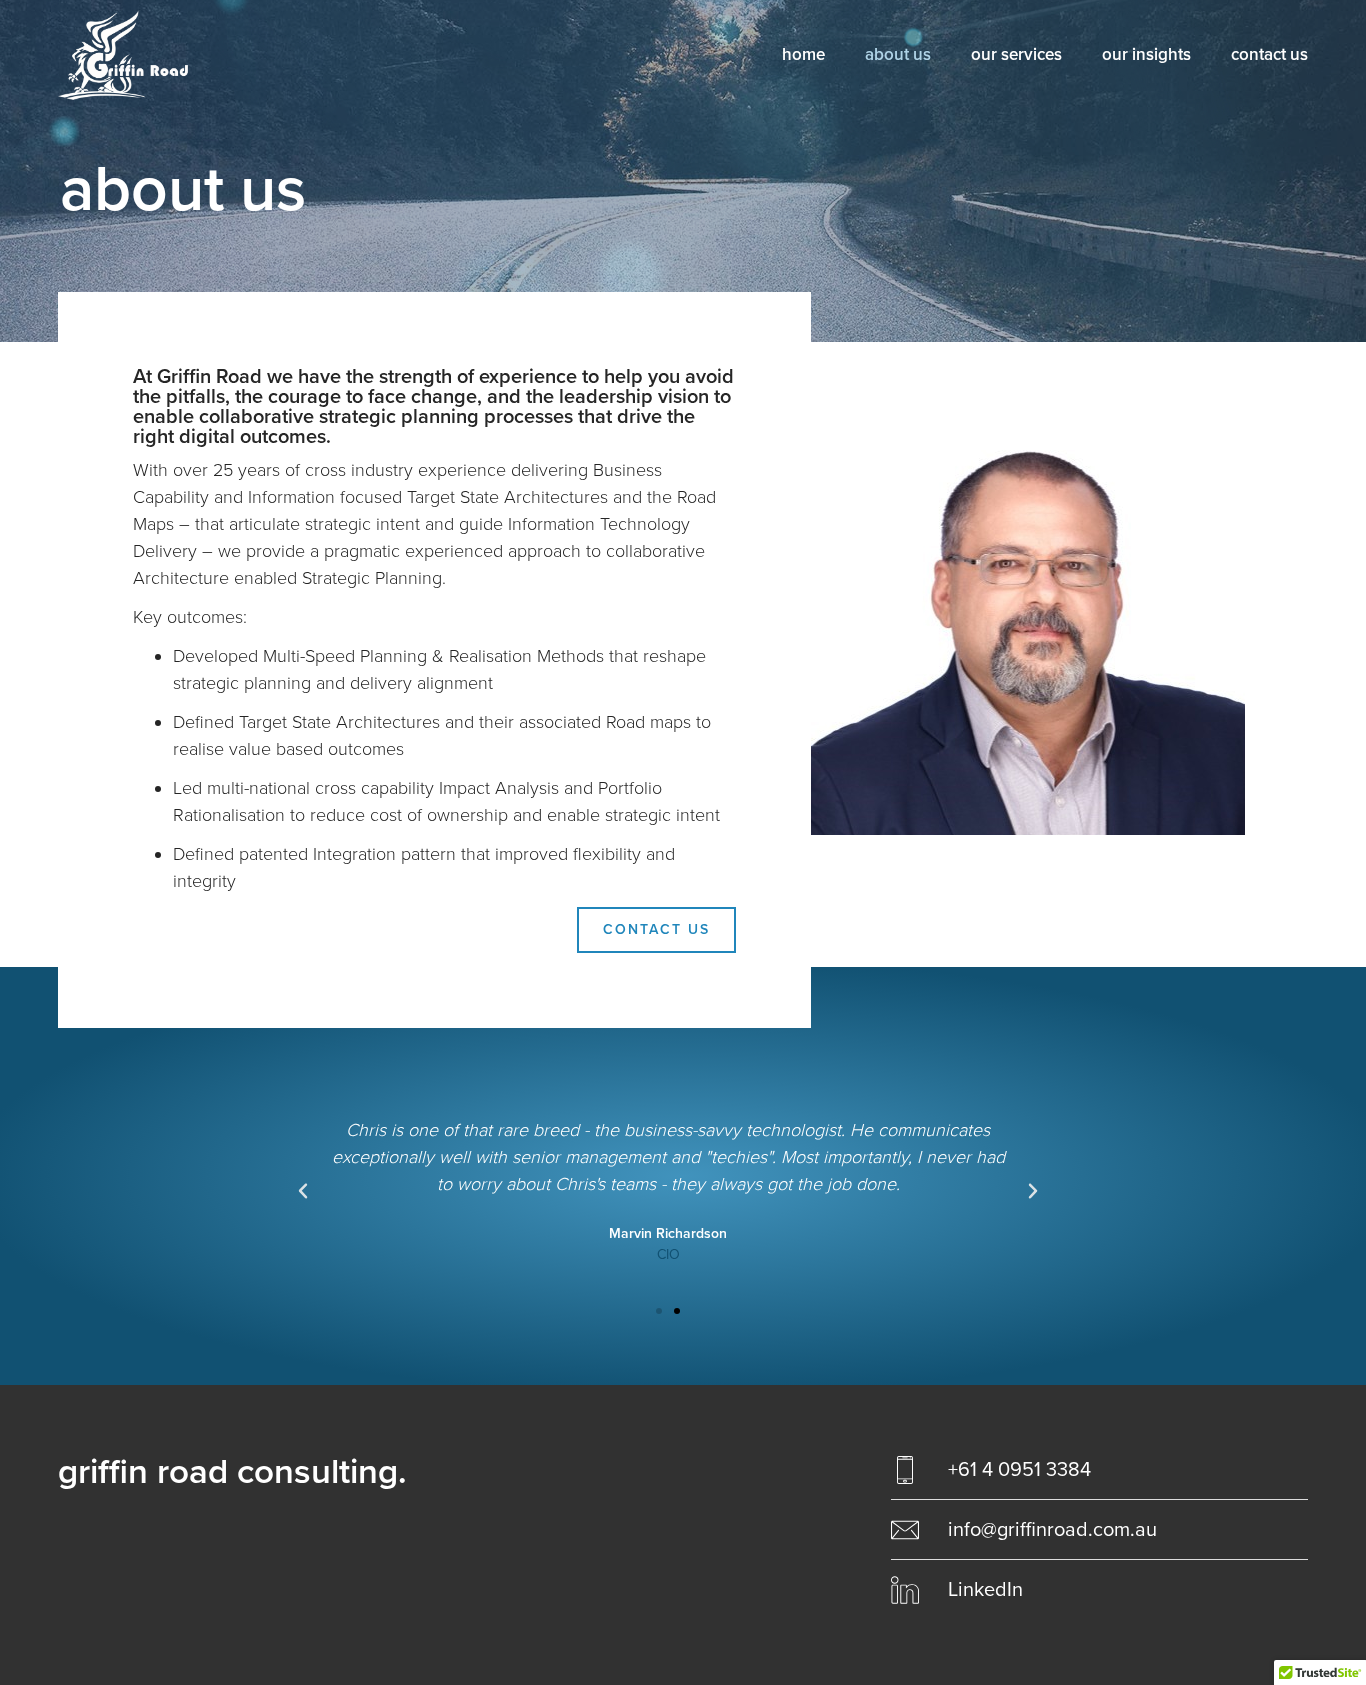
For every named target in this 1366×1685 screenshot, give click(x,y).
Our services (1016, 55)
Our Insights (1146, 55)
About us (898, 55)
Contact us (1269, 55)
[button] (659, 1311)
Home (803, 55)
